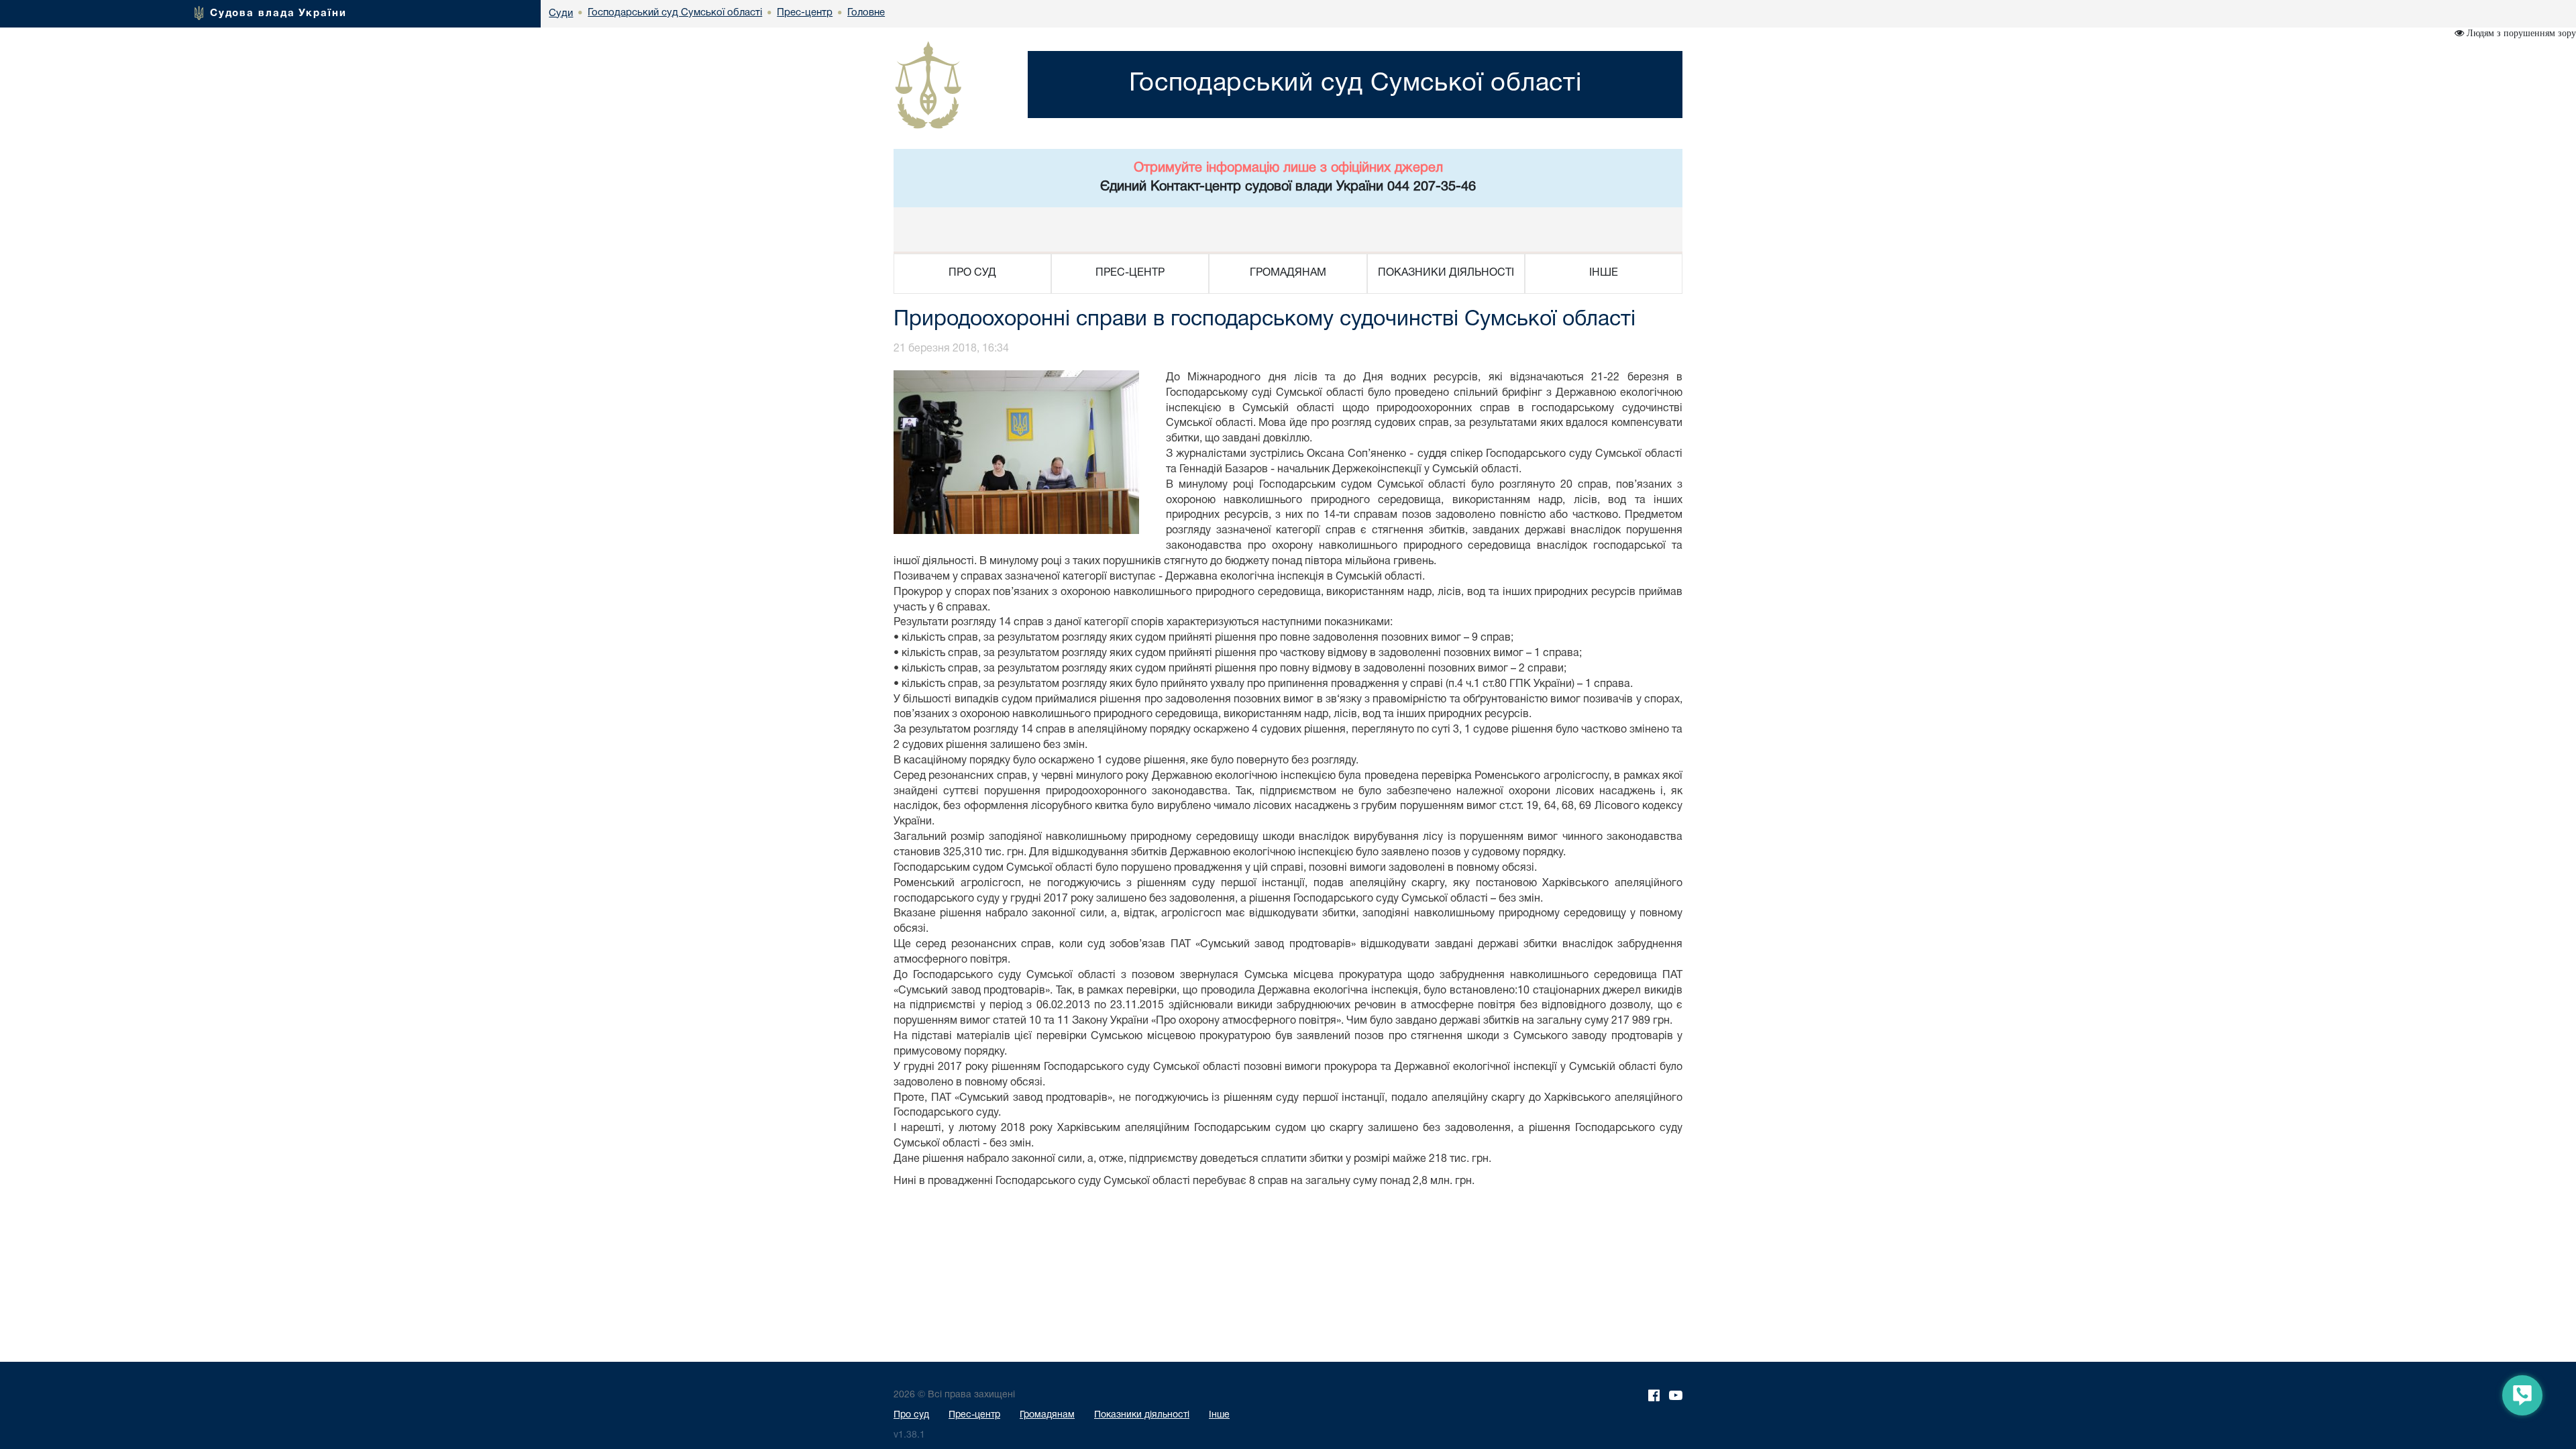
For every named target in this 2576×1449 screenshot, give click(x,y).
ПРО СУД (972, 273)
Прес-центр (974, 1415)
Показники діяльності (1142, 1415)
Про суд (911, 1415)
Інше (1219, 1415)
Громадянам (1047, 1415)
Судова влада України (278, 13)
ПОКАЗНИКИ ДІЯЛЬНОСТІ (1446, 273)
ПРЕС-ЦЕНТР (1130, 273)
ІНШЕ (1604, 273)
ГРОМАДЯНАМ (1288, 273)
